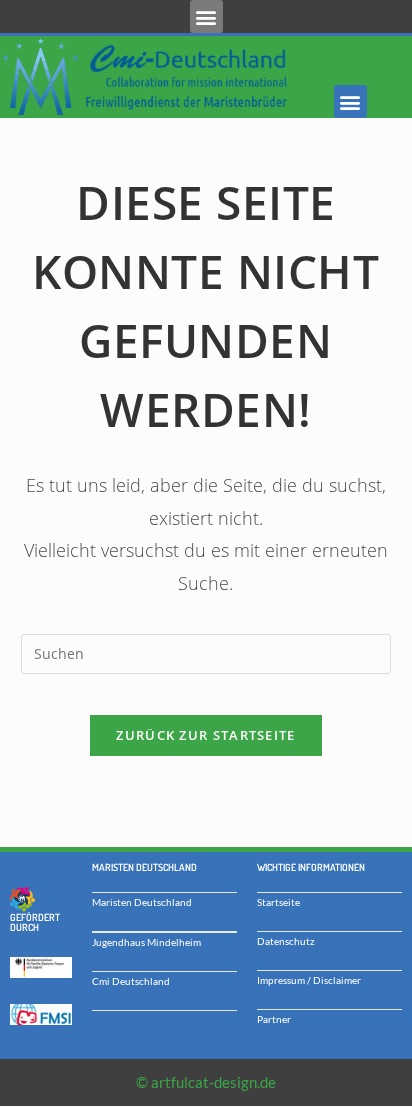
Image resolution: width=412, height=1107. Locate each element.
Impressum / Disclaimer (309, 980)
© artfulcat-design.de (206, 1082)
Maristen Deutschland (142, 902)
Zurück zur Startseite (205, 735)
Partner (274, 1019)
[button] (206, 16)
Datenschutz (286, 941)
